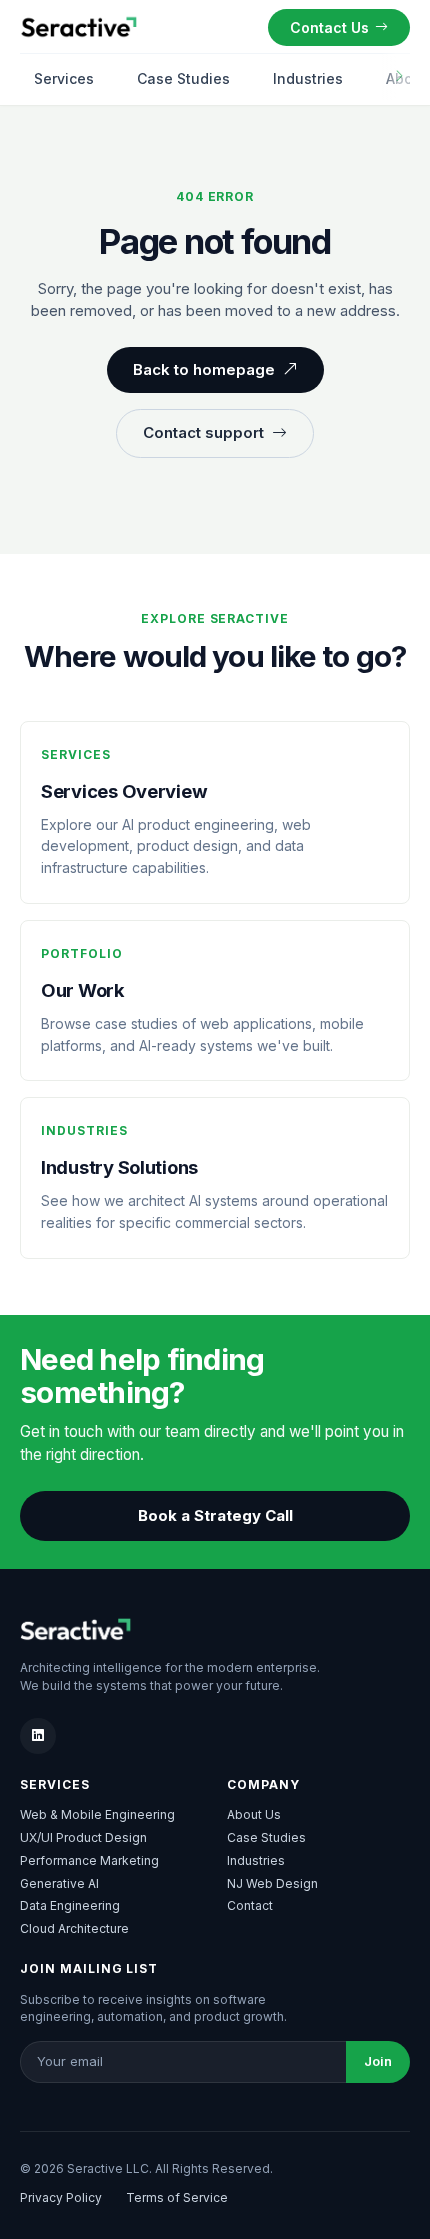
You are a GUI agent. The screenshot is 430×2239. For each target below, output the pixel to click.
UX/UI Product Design (83, 1837)
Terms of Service (177, 2197)
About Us (254, 1814)
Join (378, 2061)
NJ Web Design (272, 1883)
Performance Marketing (89, 1860)
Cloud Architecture (74, 1928)
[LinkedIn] (38, 1736)
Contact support (203, 432)
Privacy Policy (61, 2197)
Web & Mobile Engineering (97, 1814)
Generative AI (59, 1883)
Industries (308, 78)
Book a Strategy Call (215, 1515)
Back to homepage (204, 369)
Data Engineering (70, 1905)
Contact (250, 1905)
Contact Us (329, 27)
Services (64, 78)
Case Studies (183, 78)
